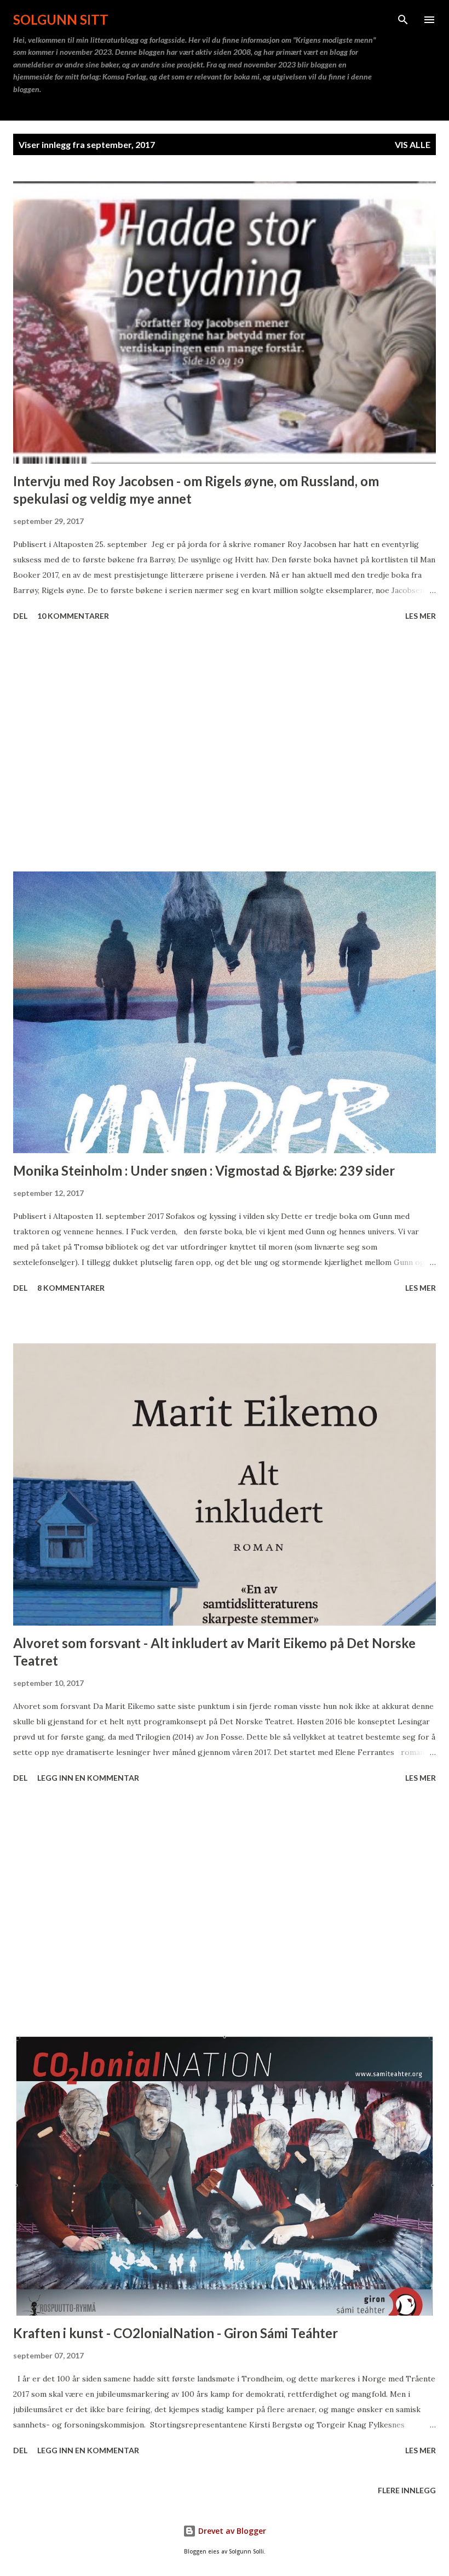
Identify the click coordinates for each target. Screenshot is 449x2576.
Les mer (421, 616)
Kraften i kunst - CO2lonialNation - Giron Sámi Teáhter (175, 2333)
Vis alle (413, 144)
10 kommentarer (73, 616)
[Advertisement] (225, 748)
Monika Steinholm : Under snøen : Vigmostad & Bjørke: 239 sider (204, 1170)
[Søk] (403, 20)
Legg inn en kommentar (88, 1778)
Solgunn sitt (61, 19)
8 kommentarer (71, 1288)
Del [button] (20, 616)
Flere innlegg (407, 2490)
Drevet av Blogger (231, 2531)
